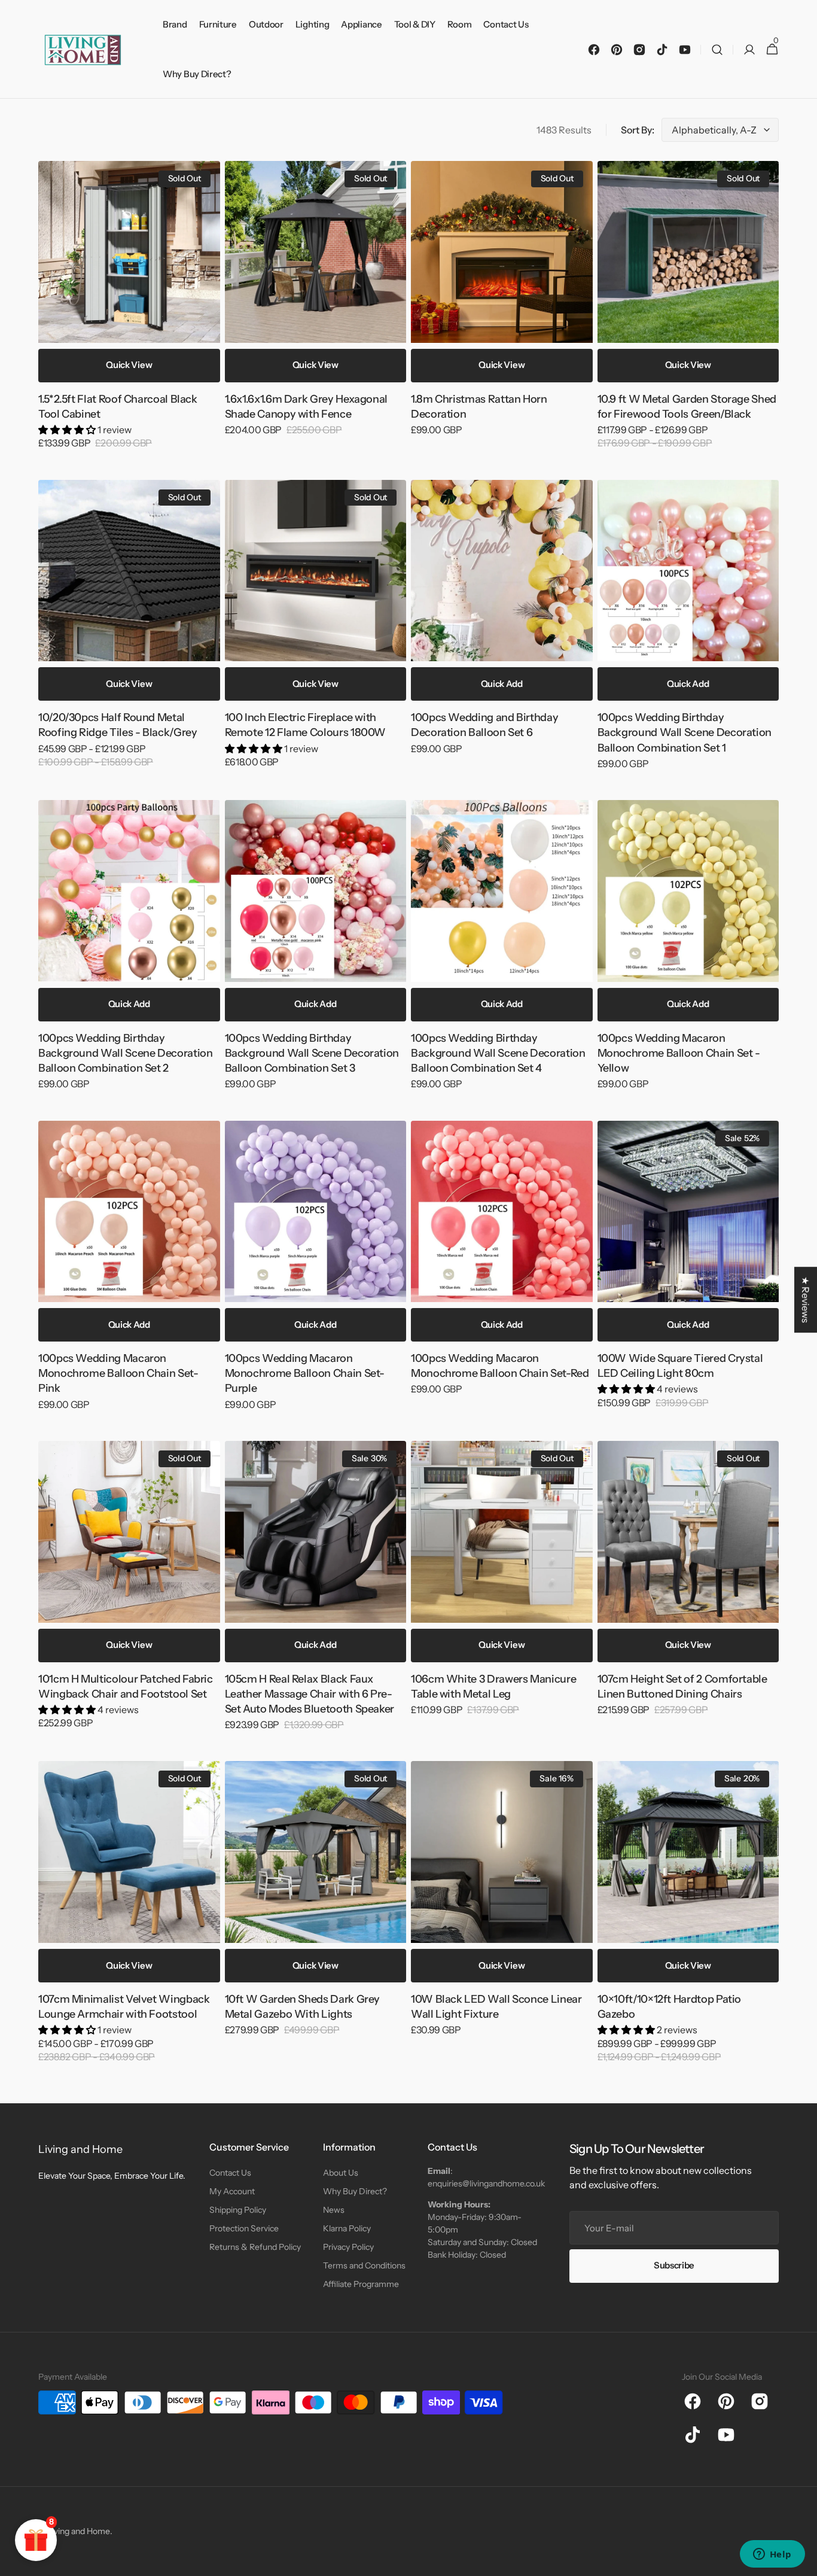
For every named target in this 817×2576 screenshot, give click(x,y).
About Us (341, 2185)
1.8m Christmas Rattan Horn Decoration (479, 407)
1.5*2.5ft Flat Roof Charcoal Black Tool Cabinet (118, 407)
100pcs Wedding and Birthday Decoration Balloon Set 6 (484, 725)
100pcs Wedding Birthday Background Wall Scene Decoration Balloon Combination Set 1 (685, 732)
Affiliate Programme (361, 2296)
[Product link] (129, 313)
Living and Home (79, 2543)
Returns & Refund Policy (255, 2259)
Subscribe (674, 2277)
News (334, 2222)
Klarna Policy (347, 2240)
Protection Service (244, 2240)
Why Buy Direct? (355, 2203)
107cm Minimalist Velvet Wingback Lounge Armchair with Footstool (124, 2007)
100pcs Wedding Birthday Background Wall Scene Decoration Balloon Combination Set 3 (312, 1053)
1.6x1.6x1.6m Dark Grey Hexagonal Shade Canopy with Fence (306, 407)
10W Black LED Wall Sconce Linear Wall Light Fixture (496, 2007)
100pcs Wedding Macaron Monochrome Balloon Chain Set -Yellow (679, 1053)
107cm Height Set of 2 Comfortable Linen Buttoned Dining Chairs (682, 1687)
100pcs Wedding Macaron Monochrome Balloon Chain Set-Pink (118, 1373)
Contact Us (230, 2185)
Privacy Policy (348, 2259)
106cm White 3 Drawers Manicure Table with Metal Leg (493, 1687)
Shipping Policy (238, 2222)
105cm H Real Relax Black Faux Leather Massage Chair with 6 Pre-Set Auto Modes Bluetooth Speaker (310, 1694)
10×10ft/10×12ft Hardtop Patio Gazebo (670, 2007)
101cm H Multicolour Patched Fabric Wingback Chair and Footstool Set (126, 1687)
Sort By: (638, 130)
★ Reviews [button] (806, 1300)
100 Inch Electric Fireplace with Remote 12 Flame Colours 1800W (306, 725)
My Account (232, 2203)
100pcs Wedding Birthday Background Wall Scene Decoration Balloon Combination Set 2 (125, 1053)
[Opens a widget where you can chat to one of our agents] (772, 2555)
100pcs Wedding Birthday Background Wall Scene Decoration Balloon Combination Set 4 (498, 1053)
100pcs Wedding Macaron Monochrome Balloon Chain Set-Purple (305, 1373)
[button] (717, 49)
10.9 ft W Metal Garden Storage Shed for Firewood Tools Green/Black (687, 407)
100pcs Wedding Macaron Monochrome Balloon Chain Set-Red (500, 1366)
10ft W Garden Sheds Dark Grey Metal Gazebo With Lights (303, 2007)
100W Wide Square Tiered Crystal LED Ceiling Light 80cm (680, 1366)
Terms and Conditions (364, 2277)
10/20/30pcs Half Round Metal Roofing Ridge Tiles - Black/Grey (118, 725)
